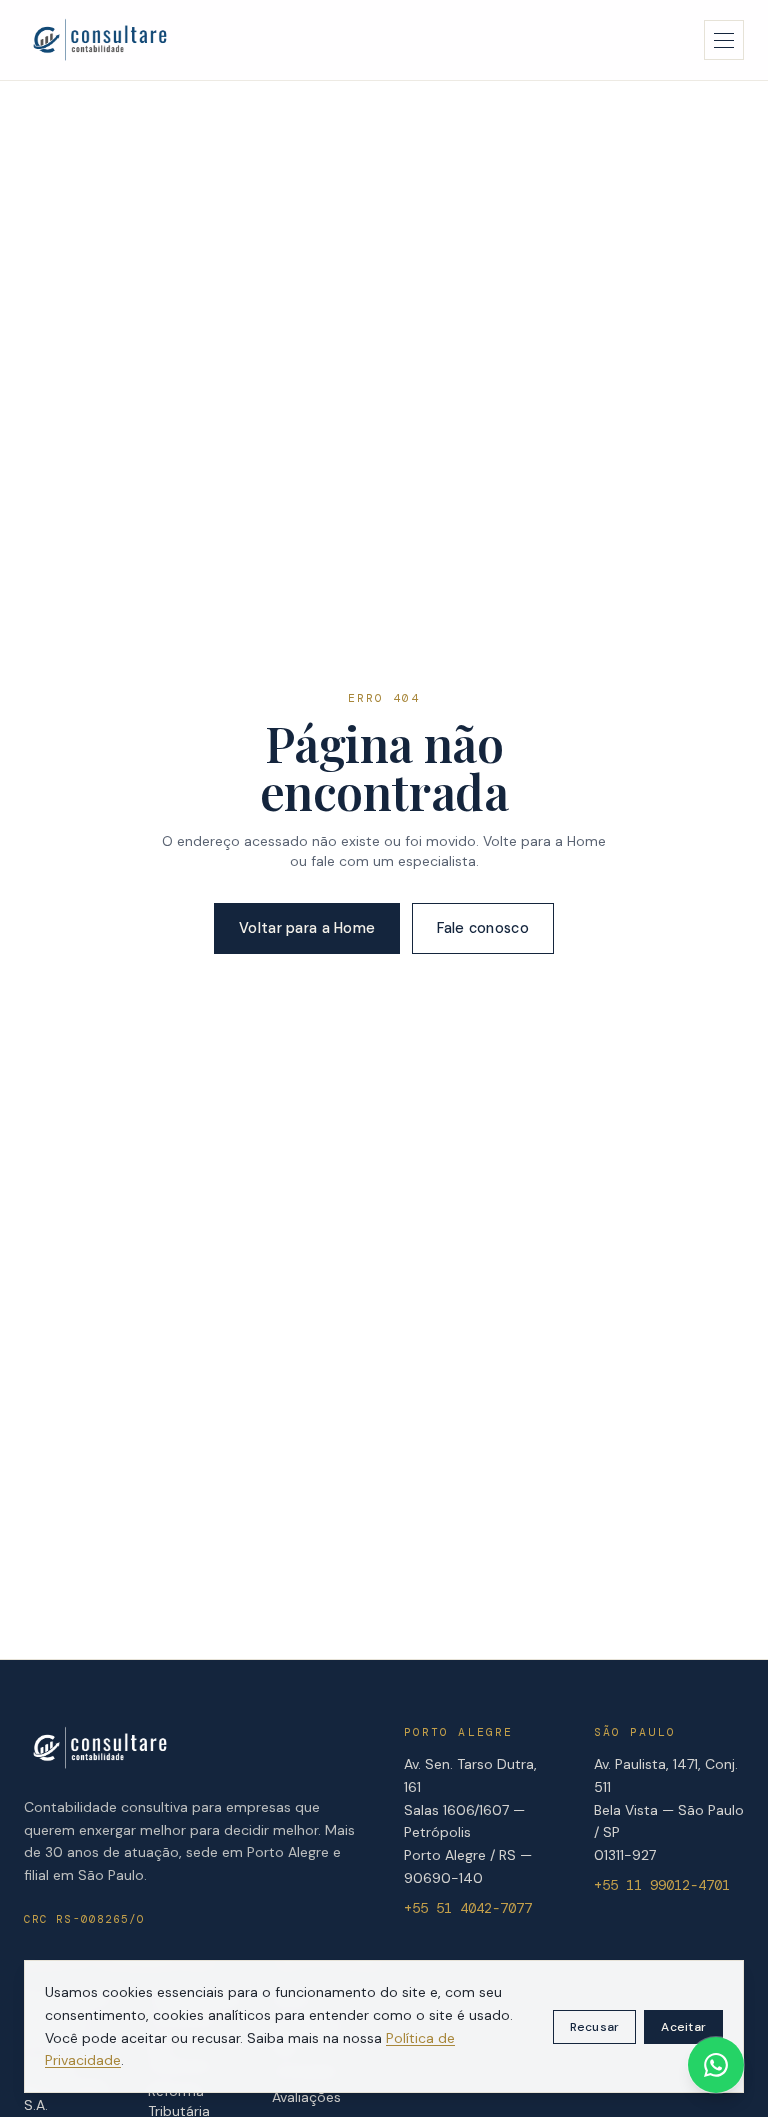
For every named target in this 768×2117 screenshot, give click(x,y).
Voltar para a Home (307, 928)
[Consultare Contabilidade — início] (99, 40)
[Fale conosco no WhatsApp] (716, 2065)
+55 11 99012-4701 (662, 1885)
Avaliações (306, 2097)
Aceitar (683, 2027)
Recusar (595, 2027)
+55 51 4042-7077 (468, 1908)
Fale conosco (482, 928)
